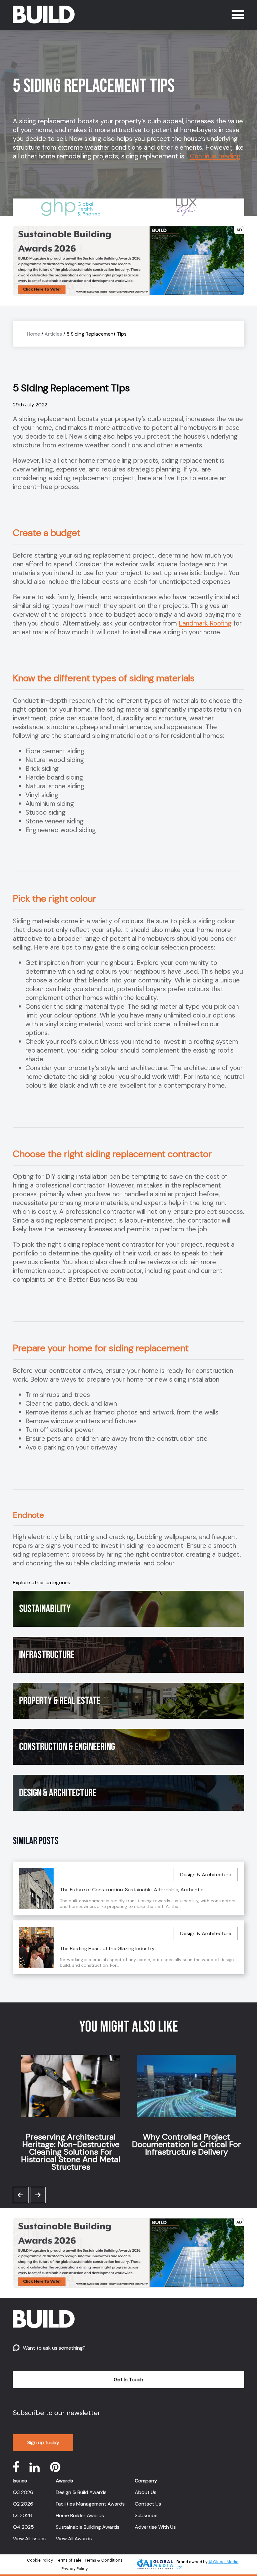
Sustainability (45, 1609)
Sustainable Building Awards (88, 2527)
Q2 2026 (23, 2504)
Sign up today (43, 2442)
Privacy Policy (75, 2569)
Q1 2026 (22, 2515)
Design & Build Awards (81, 2492)
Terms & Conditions (104, 2560)
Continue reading (215, 156)
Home (34, 334)
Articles (53, 334)
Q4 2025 (23, 2527)
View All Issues (29, 2539)
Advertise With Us (155, 2527)
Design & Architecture (58, 1793)
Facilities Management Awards (90, 2504)
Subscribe (146, 2515)
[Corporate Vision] (186, 207)
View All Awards (74, 2539)
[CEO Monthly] (71, 207)
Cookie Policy (40, 2560)
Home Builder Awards (80, 2515)
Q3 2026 (23, 2492)
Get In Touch (128, 2380)
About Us (146, 2492)
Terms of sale (69, 2560)
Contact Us (148, 2504)
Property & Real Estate (60, 1701)
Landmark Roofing (205, 623)
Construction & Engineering (67, 1747)
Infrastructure (47, 1655)
